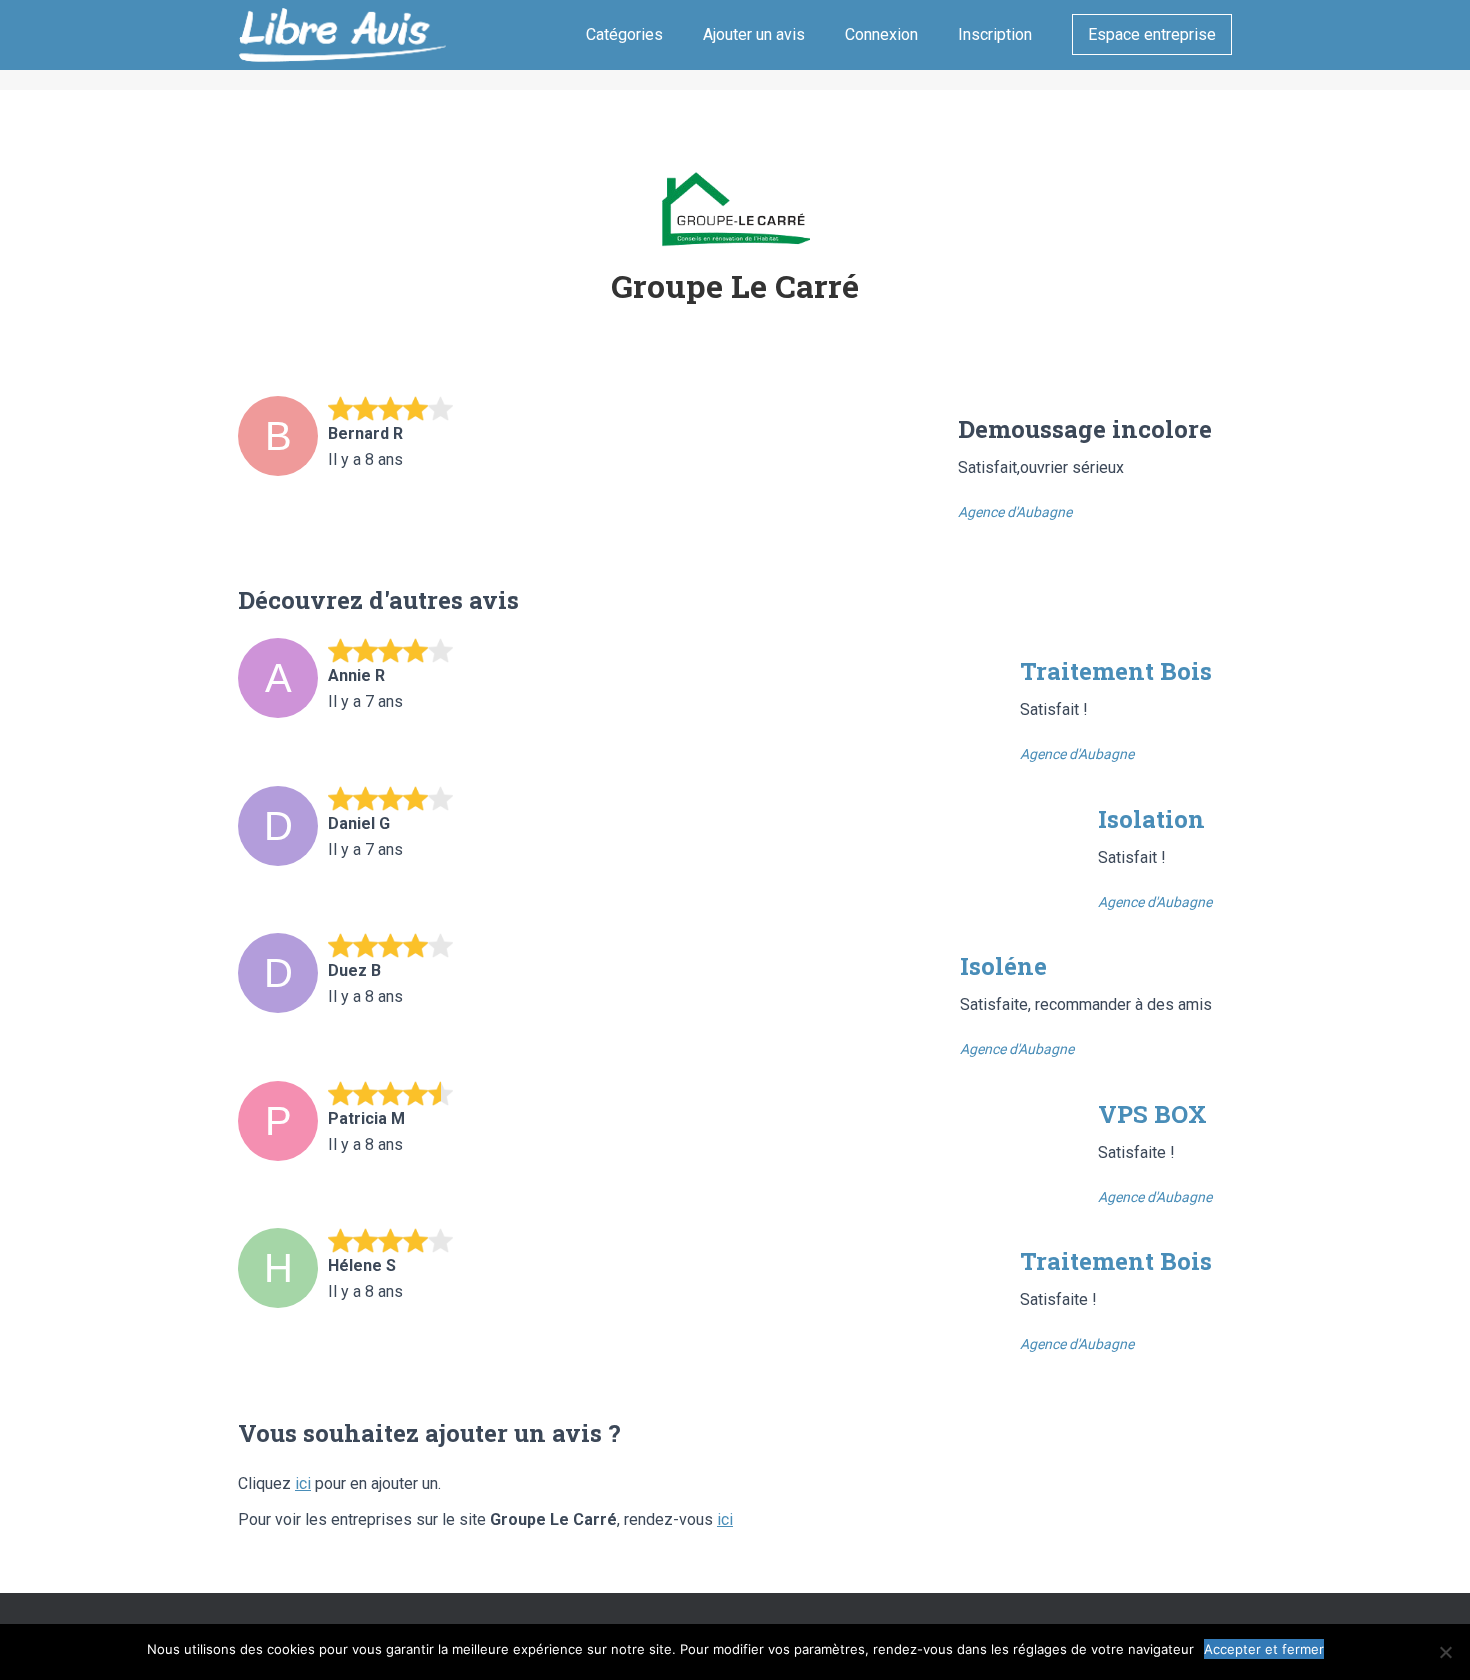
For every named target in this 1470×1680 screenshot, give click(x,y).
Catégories (624, 34)
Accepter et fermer (1264, 1649)
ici (303, 1483)
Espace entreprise (1152, 34)
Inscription (995, 34)
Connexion (881, 34)
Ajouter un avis (754, 34)
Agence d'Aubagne (1015, 512)
